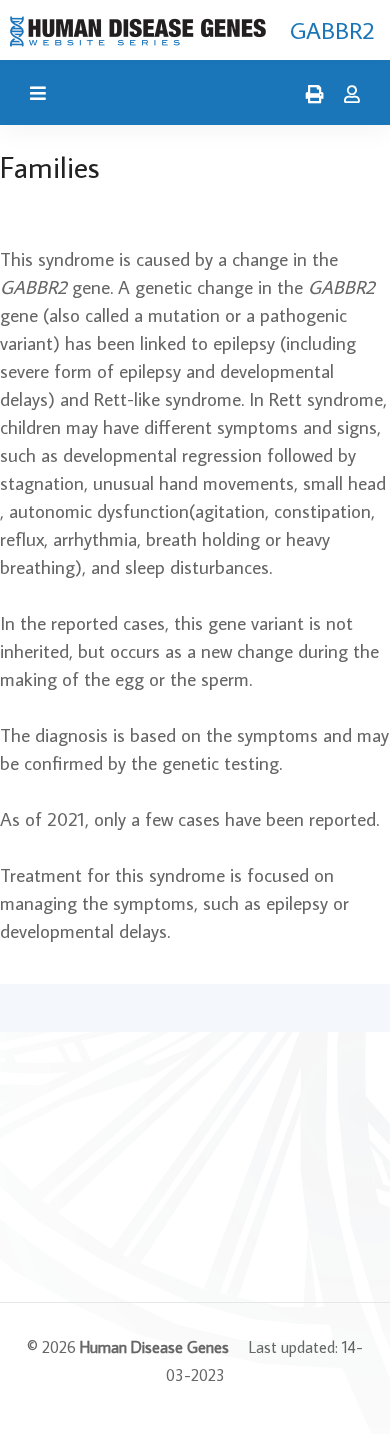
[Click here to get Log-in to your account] (347, 95)
